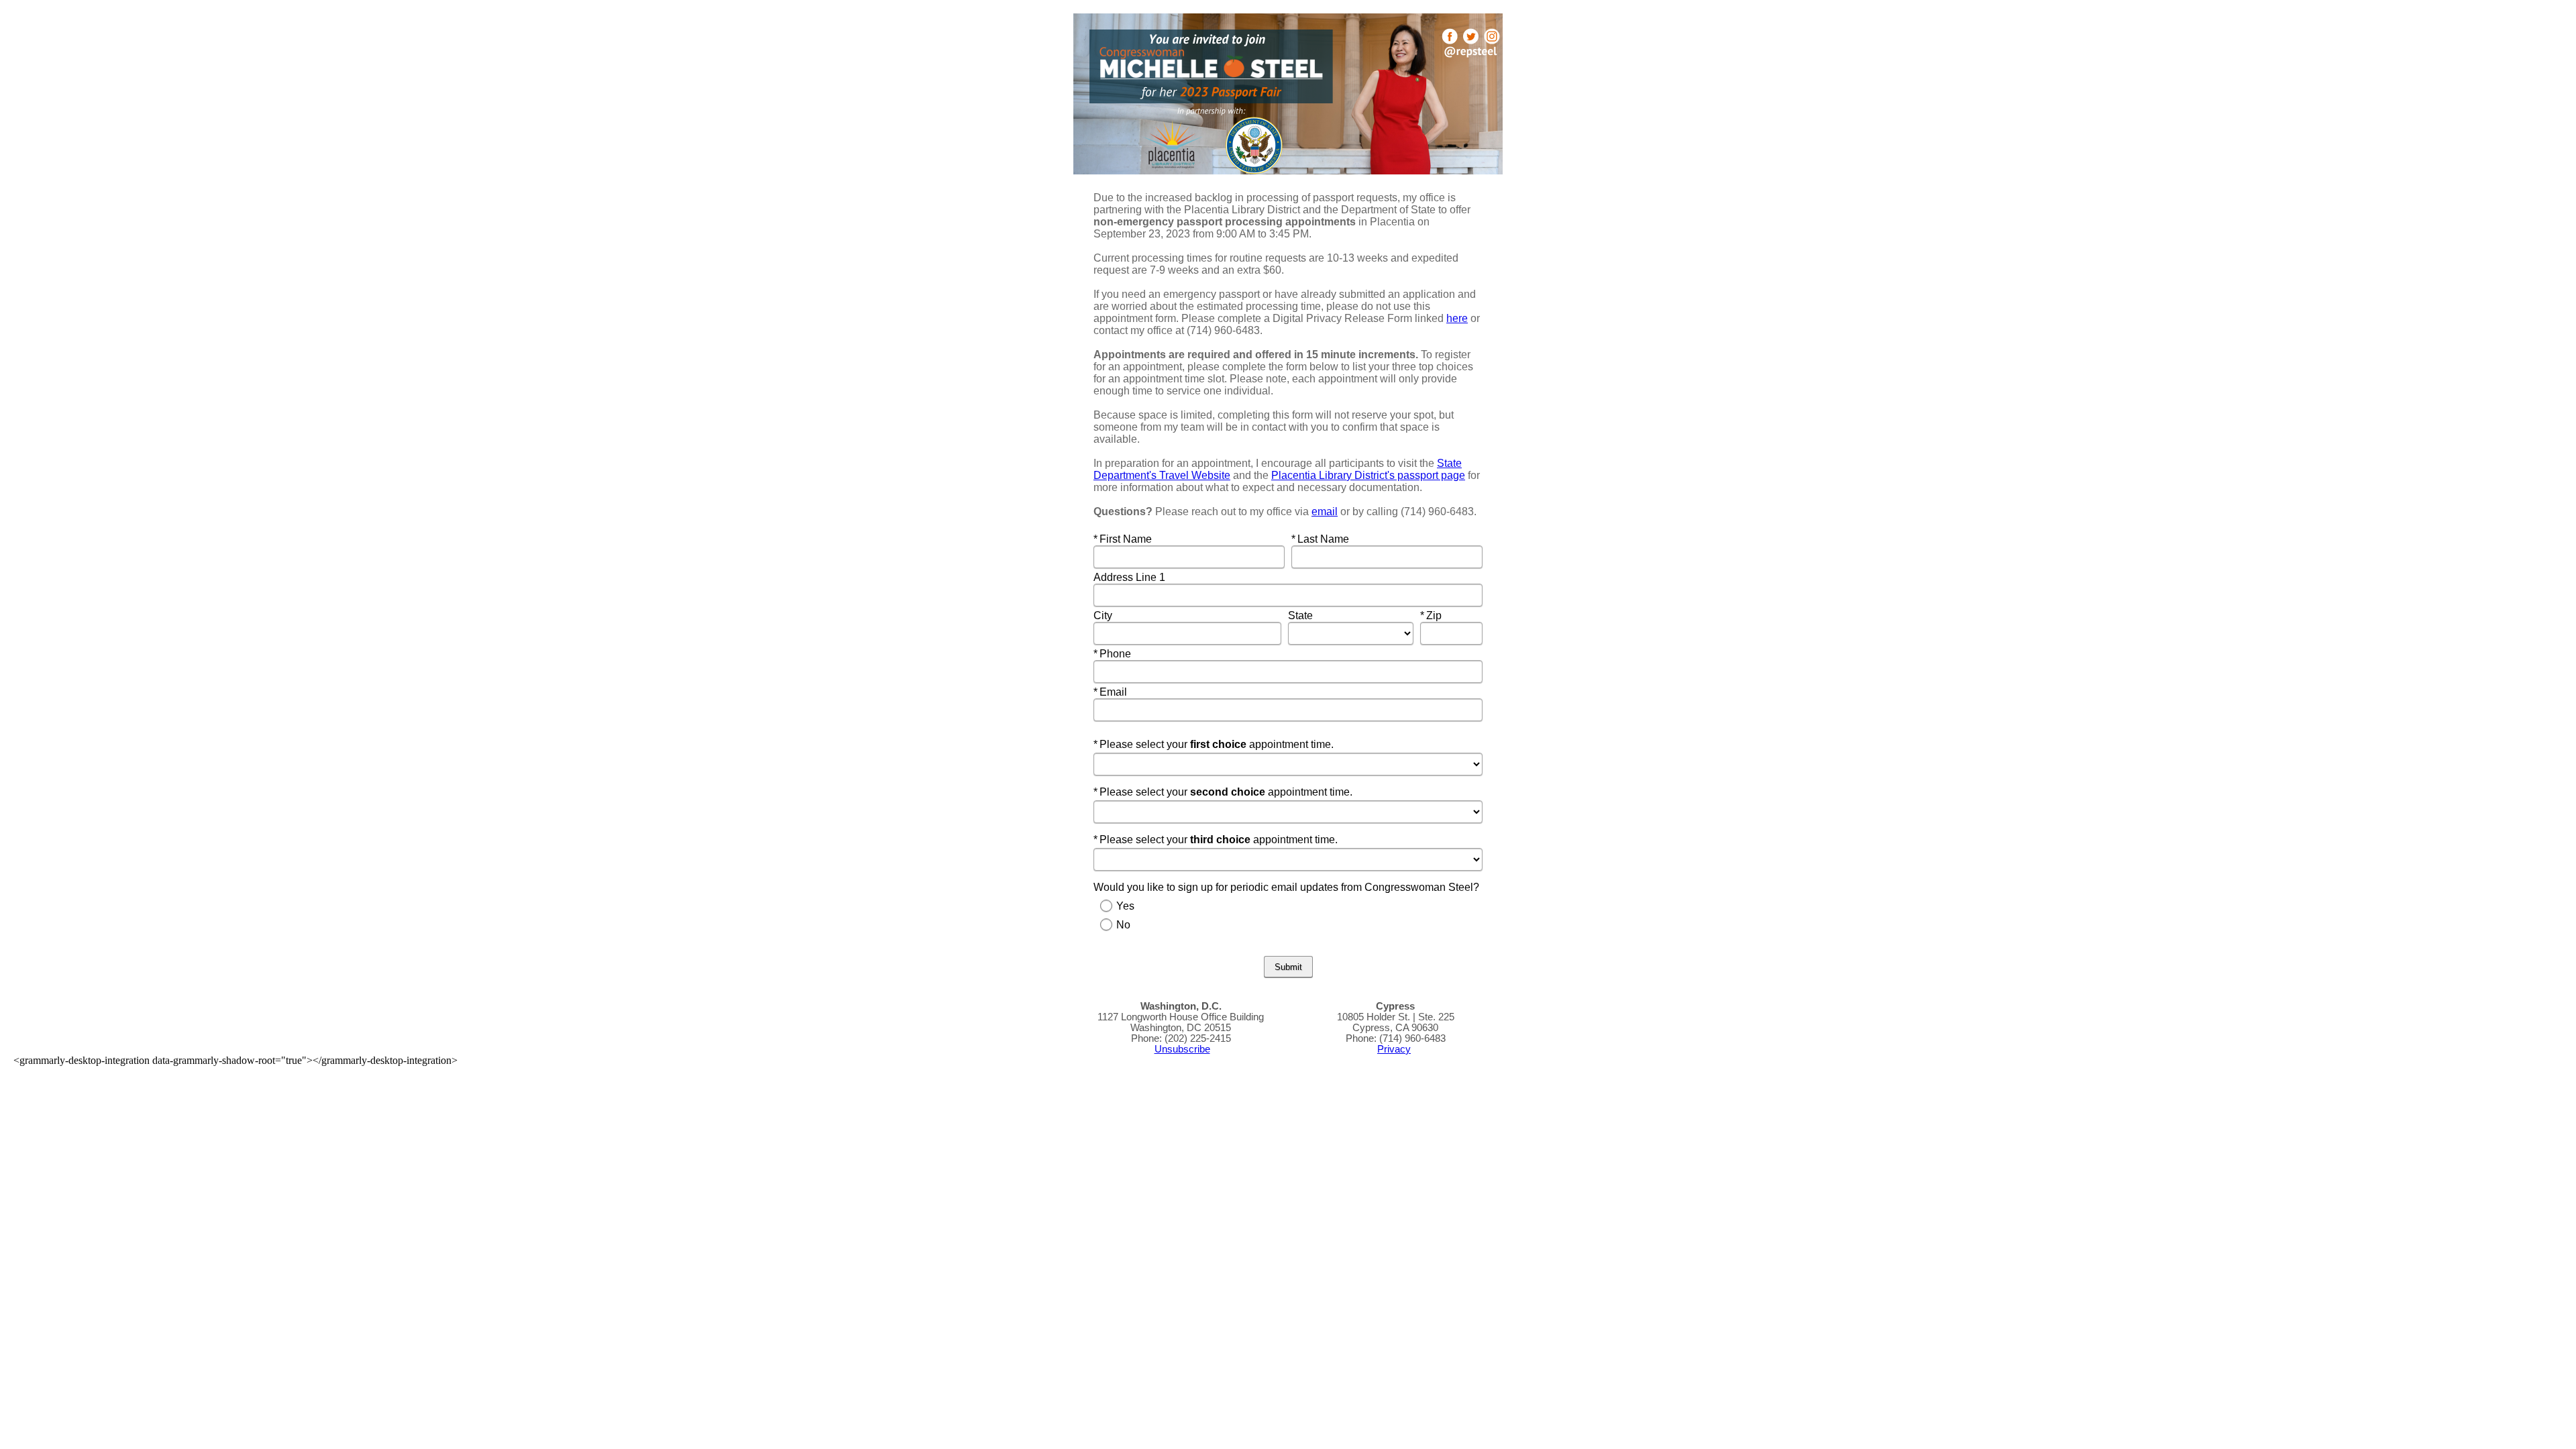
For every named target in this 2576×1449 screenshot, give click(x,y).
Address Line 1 (1131, 577)
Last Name (1324, 539)
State (1302, 615)
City (1104, 615)
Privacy (1394, 1049)
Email (1121, 692)
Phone (1121, 654)
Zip (1448, 615)
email (1325, 512)
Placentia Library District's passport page (1368, 475)
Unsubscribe (1182, 1049)
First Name (1127, 539)
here (1457, 318)
